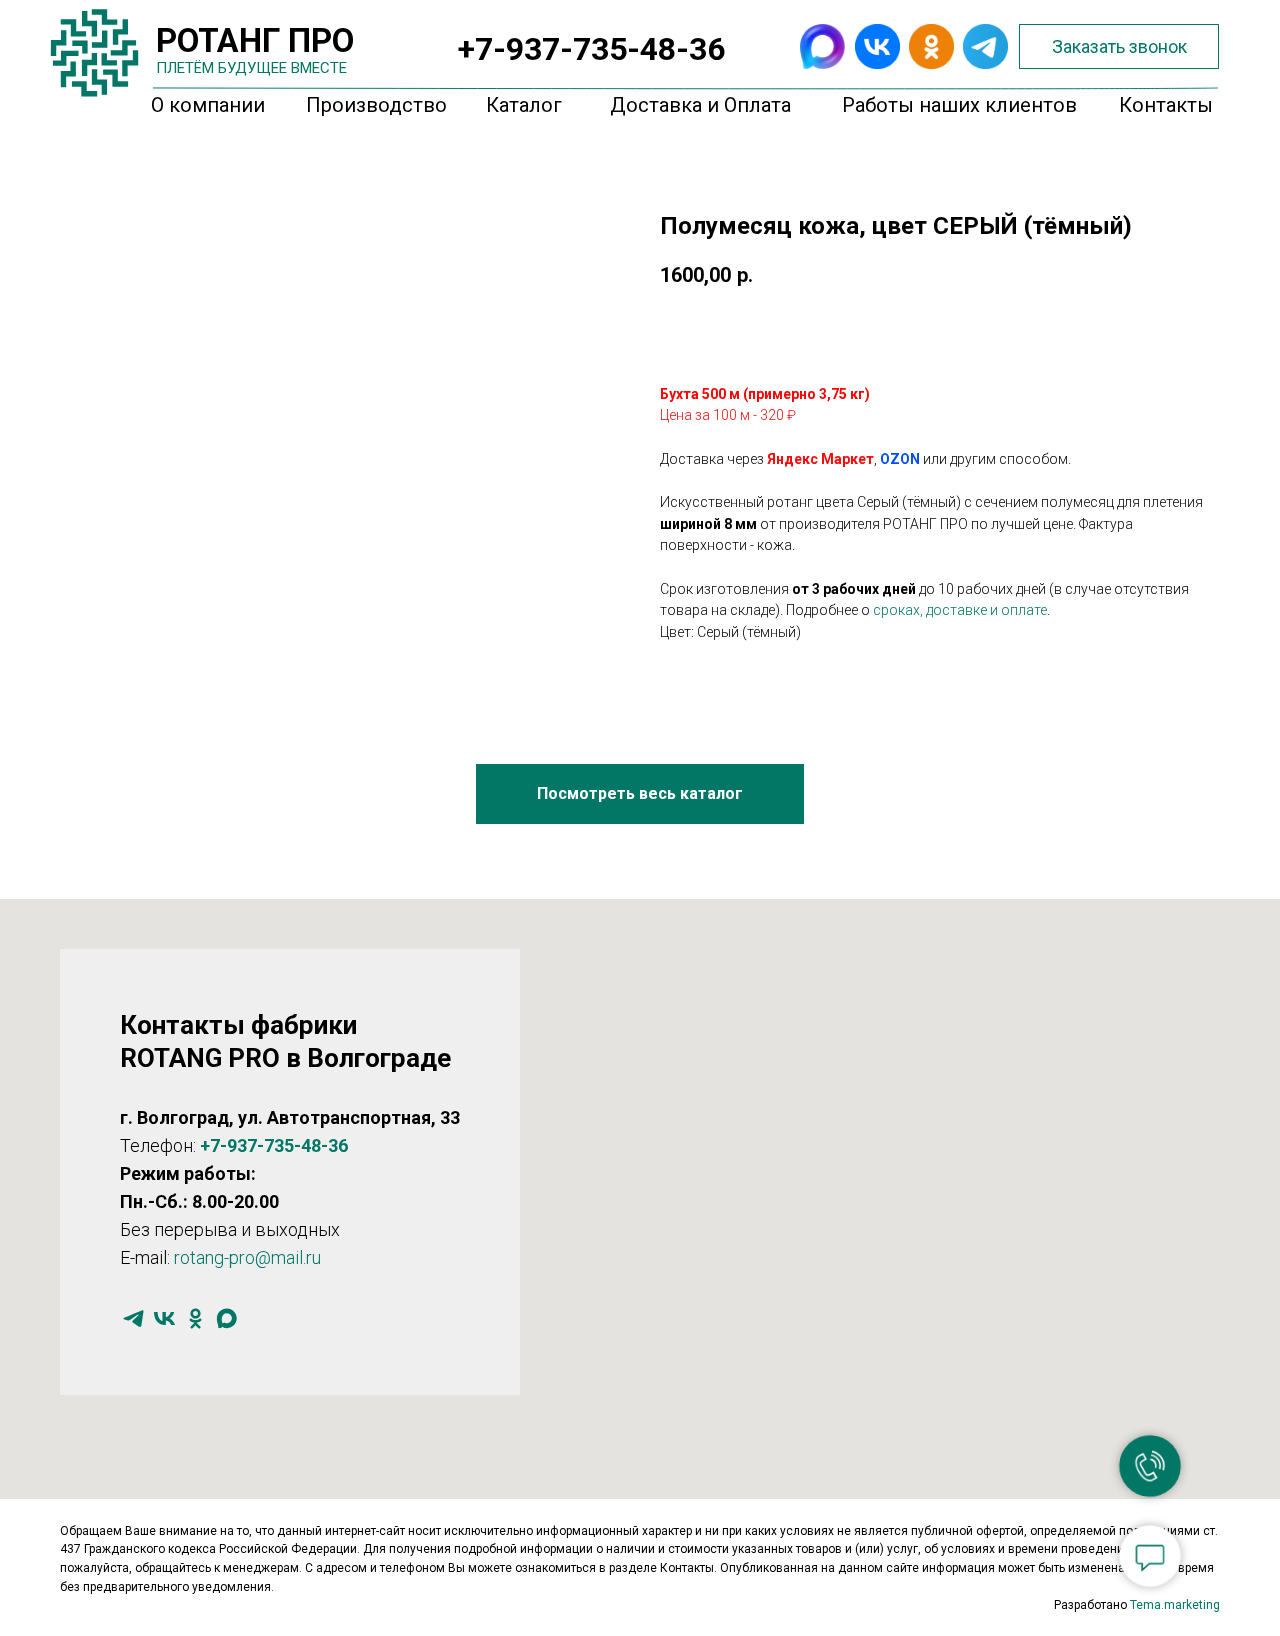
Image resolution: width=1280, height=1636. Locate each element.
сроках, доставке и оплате (960, 610)
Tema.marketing (1175, 1605)
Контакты (1166, 105)
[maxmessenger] (226, 1318)
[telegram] (133, 1318)
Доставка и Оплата (700, 105)
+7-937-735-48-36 (591, 49)
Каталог (524, 105)
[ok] (195, 1318)
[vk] (164, 1318)
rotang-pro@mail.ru (247, 1257)
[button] (1119, 46)
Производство (376, 105)
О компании (208, 105)
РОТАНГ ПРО (255, 40)
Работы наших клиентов (959, 105)
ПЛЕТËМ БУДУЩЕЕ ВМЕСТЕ (251, 68)
